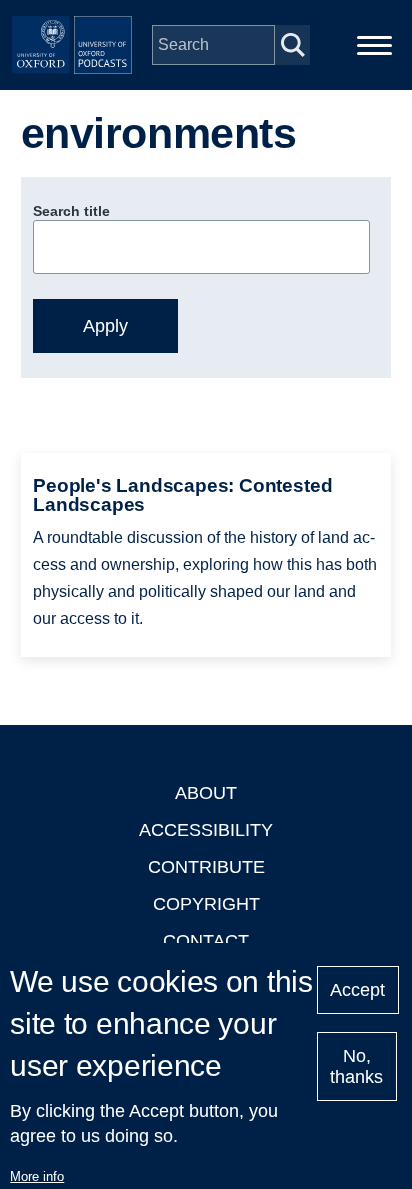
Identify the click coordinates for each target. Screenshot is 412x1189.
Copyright (206, 904)
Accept (357, 990)
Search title (71, 211)
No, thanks (356, 1066)
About (206, 793)
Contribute (206, 867)
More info (37, 1176)
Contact (206, 941)
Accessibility (206, 830)
